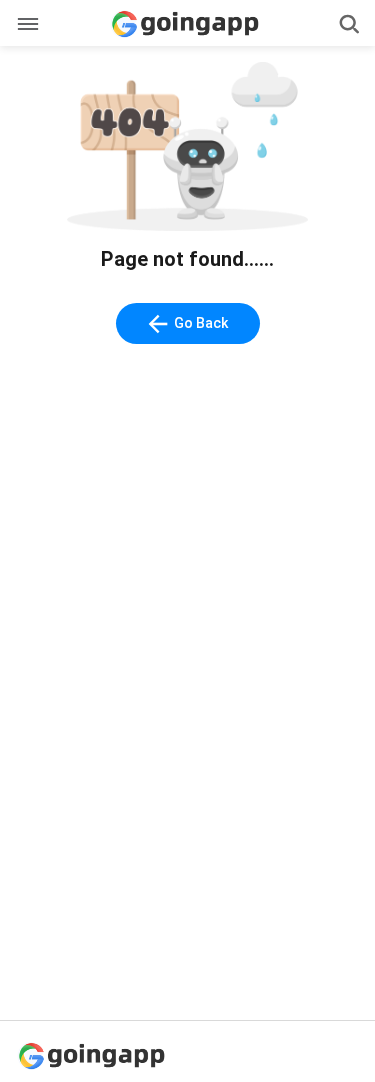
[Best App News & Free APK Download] (96, 1053)
